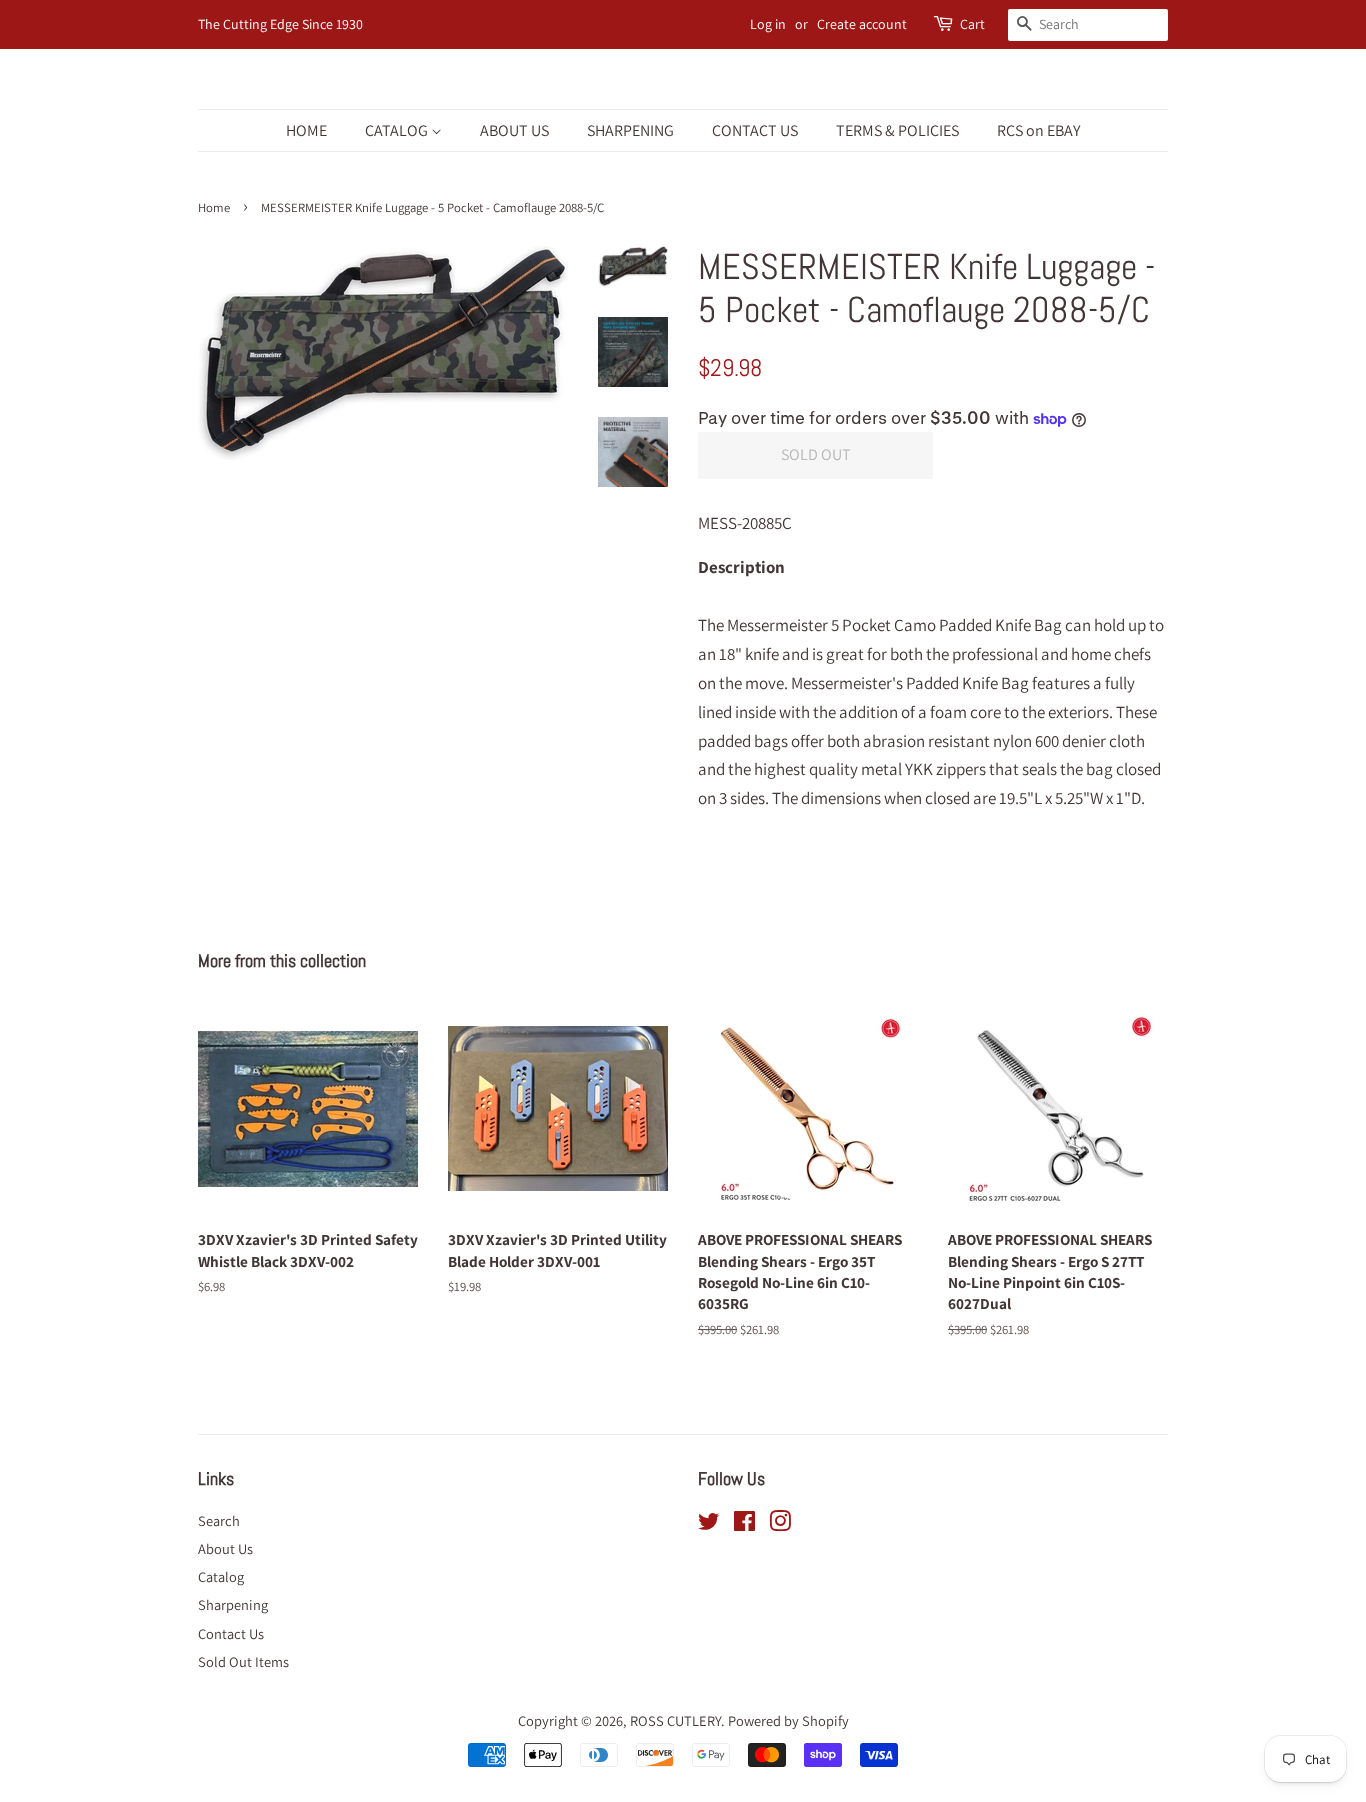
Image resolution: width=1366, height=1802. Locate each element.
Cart (972, 24)
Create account (862, 24)
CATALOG (398, 130)
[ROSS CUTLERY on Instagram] (780, 1524)
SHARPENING (630, 130)
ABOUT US (514, 130)
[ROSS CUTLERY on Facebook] (744, 1524)
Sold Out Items (243, 1661)
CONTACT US (755, 130)
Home (214, 207)
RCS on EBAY (1038, 130)
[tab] (933, 582)
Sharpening (233, 1604)
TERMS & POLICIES (897, 130)
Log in (768, 24)
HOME (306, 130)
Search (219, 1520)
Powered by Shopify (788, 1720)
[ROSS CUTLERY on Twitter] (709, 1524)
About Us (225, 1548)
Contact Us (231, 1633)
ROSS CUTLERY (675, 1720)
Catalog (221, 1576)
